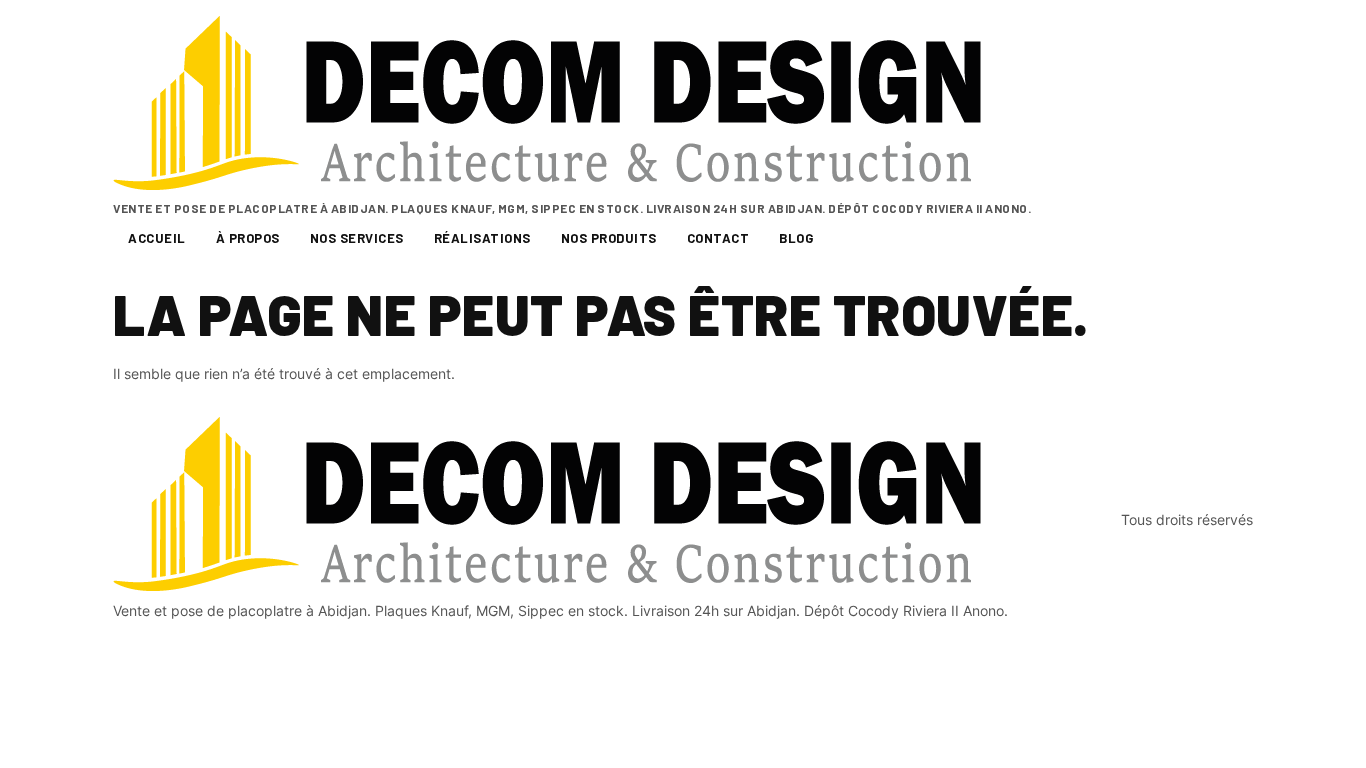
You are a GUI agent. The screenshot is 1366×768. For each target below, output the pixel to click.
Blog (796, 238)
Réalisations (482, 238)
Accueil (157, 238)
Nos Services (357, 238)
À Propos (248, 238)
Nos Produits (609, 238)
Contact (718, 238)
